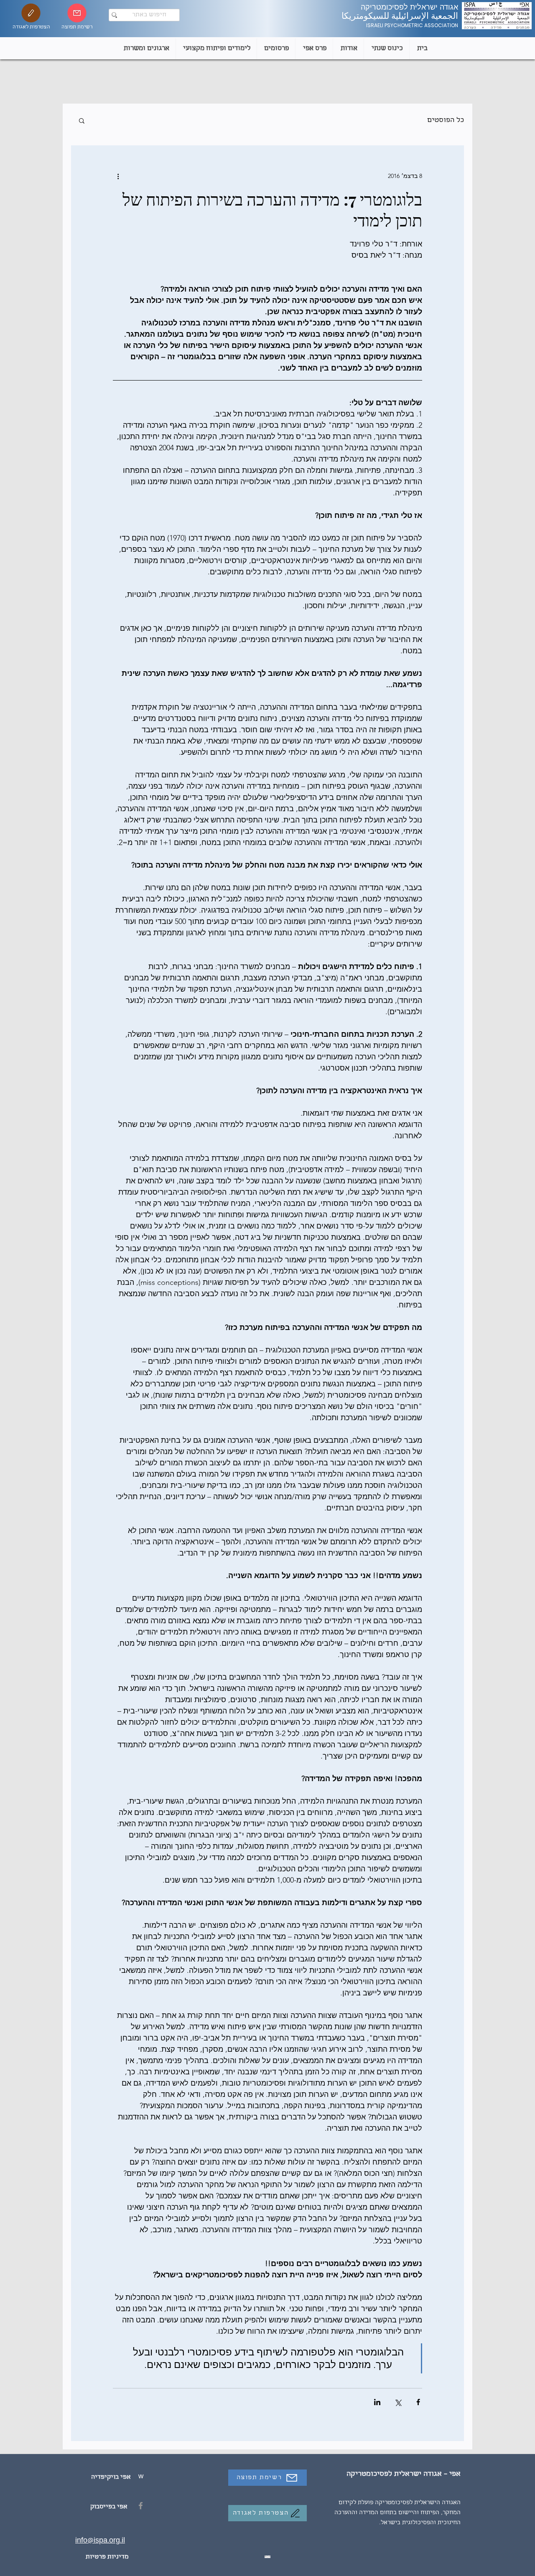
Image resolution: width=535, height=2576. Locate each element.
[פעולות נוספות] (118, 176)
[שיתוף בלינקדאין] (377, 2402)
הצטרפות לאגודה (31, 27)
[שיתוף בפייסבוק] (418, 2402)
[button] (82, 120)
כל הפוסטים (446, 121)
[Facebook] (141, 2506)
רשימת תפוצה (77, 27)
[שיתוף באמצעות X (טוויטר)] (398, 2402)
